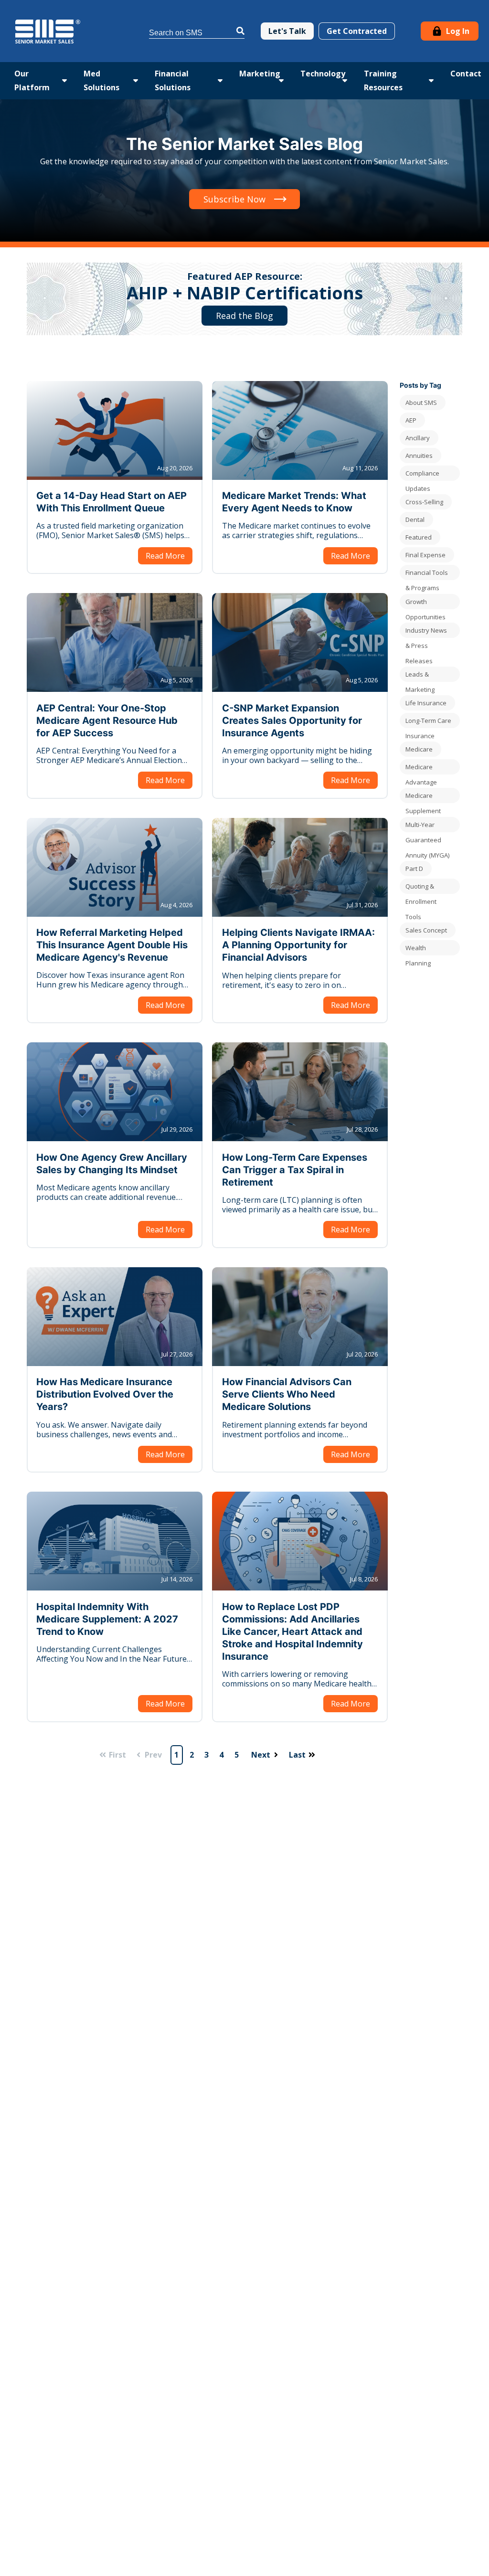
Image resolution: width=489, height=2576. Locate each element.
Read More (165, 556)
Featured (419, 537)
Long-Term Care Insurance (428, 722)
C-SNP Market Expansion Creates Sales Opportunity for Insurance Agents (292, 721)
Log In (457, 31)
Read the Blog (244, 316)
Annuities (419, 456)
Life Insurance (426, 703)
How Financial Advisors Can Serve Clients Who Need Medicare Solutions (287, 1394)
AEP (411, 420)
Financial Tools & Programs (427, 574)
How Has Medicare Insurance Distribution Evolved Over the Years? (105, 1394)
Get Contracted (357, 31)
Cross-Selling (424, 502)
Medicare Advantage (421, 769)
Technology (323, 74)
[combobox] (197, 31)
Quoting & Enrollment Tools (421, 888)
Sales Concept (426, 930)
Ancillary (418, 438)
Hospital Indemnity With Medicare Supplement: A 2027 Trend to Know (107, 1619)
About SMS (421, 403)
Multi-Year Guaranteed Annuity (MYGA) (427, 826)
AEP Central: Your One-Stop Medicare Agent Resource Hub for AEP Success (107, 721)
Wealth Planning (418, 949)
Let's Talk (287, 31)
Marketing (260, 74)
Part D (414, 869)
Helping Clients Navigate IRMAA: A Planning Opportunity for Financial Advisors (298, 945)
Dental (415, 519)
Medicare (419, 749)
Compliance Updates (422, 475)
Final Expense (425, 555)
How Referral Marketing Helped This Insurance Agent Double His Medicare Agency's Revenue (112, 945)
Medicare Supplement (423, 797)
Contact (466, 74)
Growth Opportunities (425, 603)
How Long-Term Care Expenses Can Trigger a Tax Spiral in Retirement (295, 1170)
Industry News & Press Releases (426, 632)
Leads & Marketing (420, 676)
